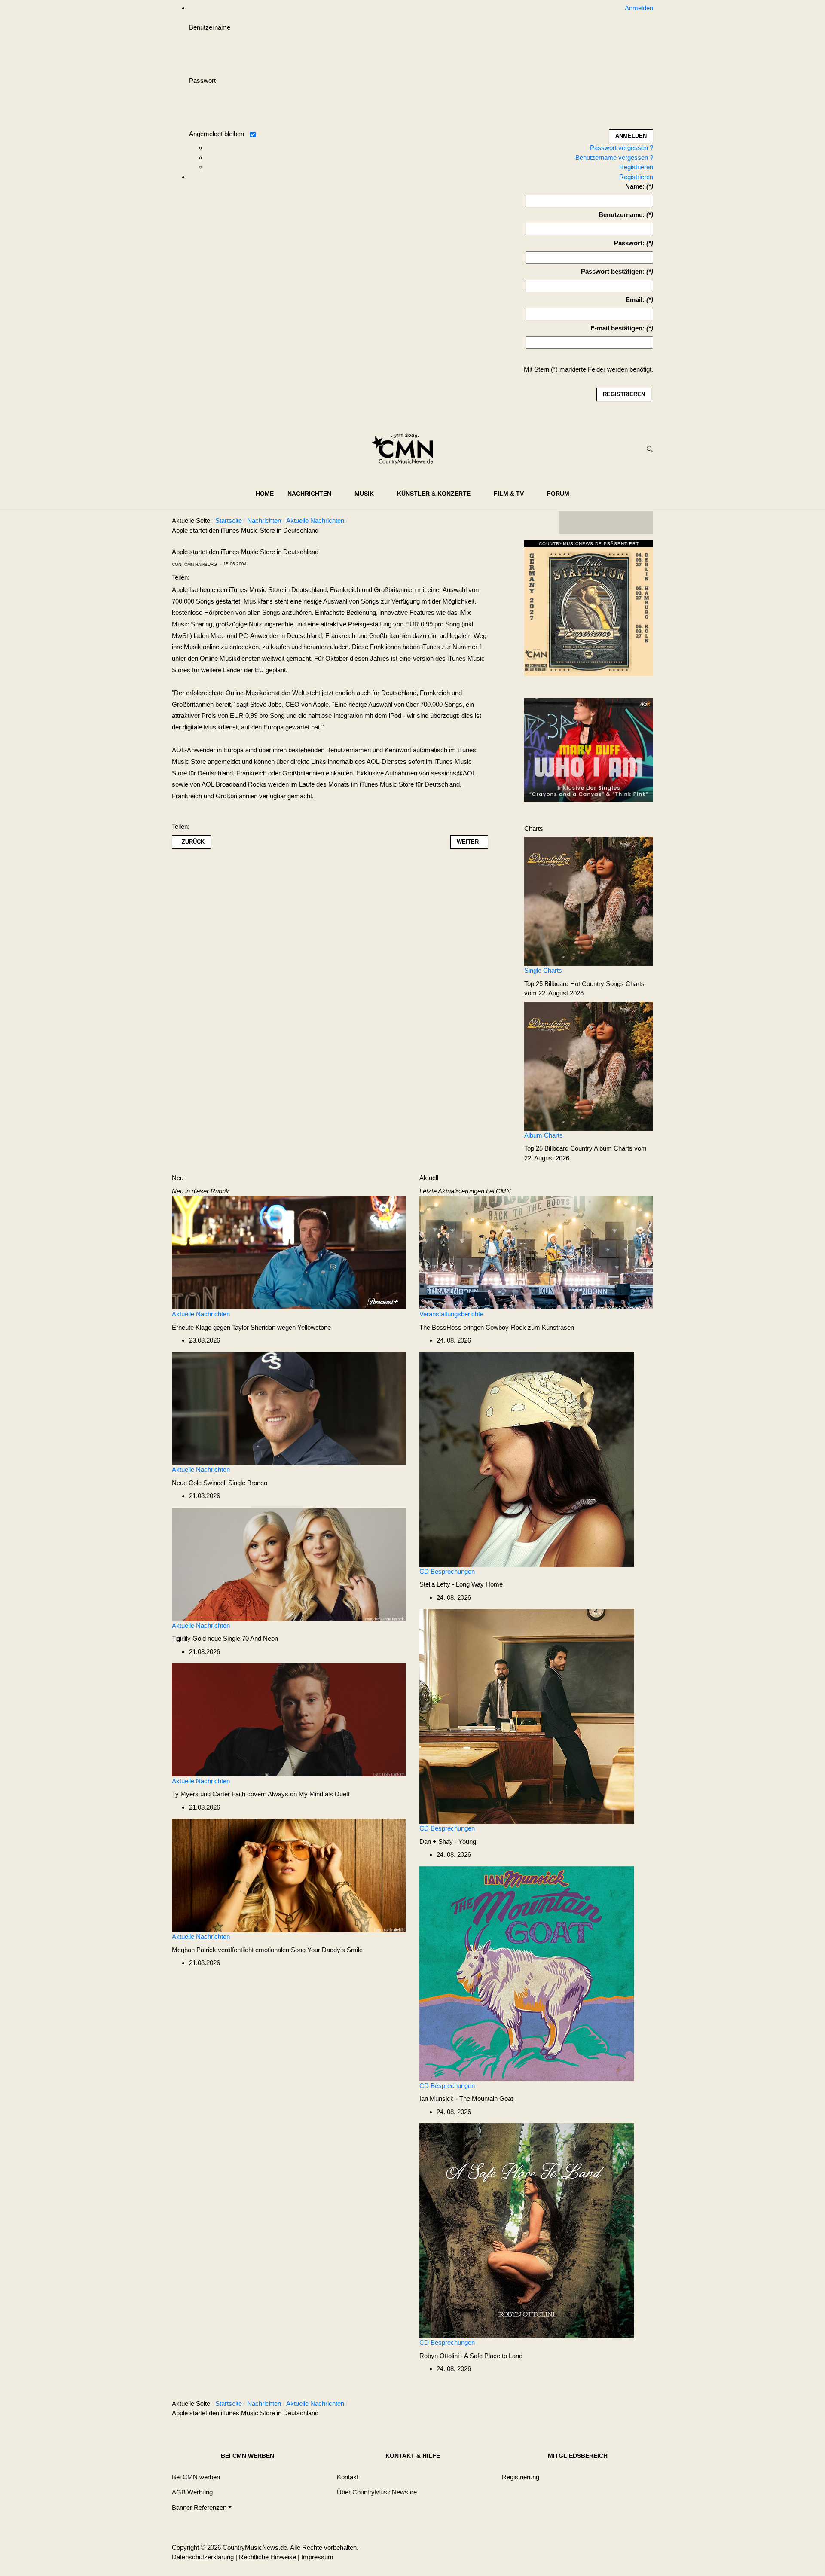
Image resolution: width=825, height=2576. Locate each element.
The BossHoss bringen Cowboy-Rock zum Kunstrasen (497, 1327)
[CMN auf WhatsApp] (606, 522)
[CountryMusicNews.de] (406, 449)
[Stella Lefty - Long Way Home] (527, 1458)
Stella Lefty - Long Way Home (461, 1584)
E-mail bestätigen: (617, 328)
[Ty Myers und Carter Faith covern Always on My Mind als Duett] (289, 1719)
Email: (635, 300)
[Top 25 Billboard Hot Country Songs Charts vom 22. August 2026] (589, 901)
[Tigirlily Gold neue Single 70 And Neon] (289, 1564)
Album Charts (544, 1135)
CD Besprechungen (447, 1571)
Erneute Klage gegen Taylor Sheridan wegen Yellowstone (251, 1327)
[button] (314, 494)
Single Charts (543, 970)
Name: (635, 186)
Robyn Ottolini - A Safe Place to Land (471, 2356)
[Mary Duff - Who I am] (589, 749)
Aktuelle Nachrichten (201, 1314)
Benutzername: (622, 215)
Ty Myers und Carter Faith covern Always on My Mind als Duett (261, 1794)
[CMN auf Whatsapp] (610, 2405)
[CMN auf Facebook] (571, 522)
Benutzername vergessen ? (614, 157)
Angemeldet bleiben (217, 134)
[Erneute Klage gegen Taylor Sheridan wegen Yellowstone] (289, 1252)
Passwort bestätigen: (613, 271)
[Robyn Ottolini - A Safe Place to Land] (527, 2230)
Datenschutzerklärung (203, 2557)
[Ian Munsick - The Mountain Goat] (527, 1973)
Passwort (202, 81)
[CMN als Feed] (640, 522)
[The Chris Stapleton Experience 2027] (589, 610)
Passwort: (629, 243)
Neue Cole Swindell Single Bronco (220, 1483)
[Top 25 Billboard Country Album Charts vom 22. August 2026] (589, 1066)
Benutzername (210, 27)
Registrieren (636, 167)
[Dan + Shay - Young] (527, 1716)
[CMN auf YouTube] (623, 522)
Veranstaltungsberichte (451, 1314)
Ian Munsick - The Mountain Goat (466, 2098)
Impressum (317, 2557)
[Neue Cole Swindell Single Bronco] (289, 1408)
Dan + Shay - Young (448, 1842)
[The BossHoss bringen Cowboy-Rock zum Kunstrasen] (536, 1252)
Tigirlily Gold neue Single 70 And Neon (225, 1638)
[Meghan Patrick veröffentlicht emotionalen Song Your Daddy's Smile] (289, 1875)
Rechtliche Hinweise (267, 2557)
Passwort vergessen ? (622, 148)
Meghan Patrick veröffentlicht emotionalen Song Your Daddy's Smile (267, 1950)
